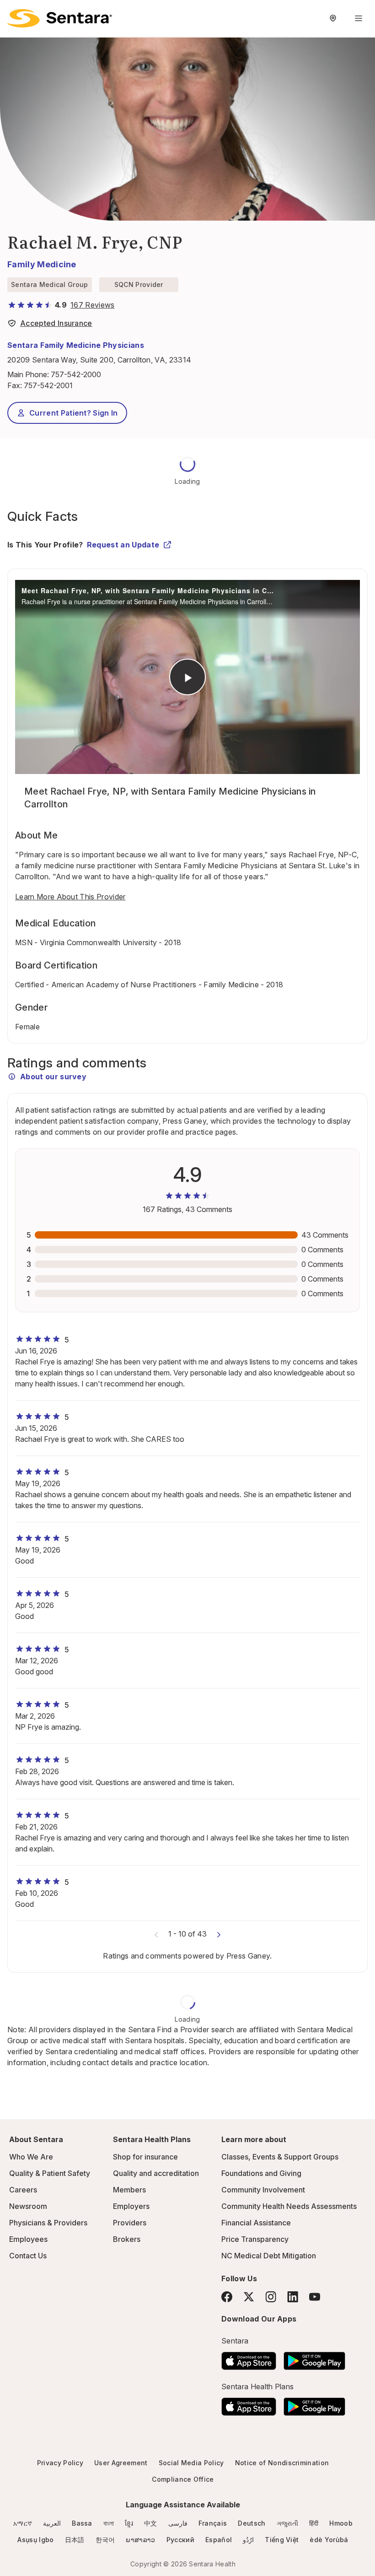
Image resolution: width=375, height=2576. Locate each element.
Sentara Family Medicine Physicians (76, 345)
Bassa (82, 2523)
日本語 (75, 2540)
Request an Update (123, 545)
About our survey (53, 1077)
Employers (131, 2206)
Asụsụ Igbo (35, 2540)
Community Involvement (263, 2190)
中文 (151, 2523)
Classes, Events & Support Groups (280, 2157)
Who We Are (31, 2157)
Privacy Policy (60, 2463)
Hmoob (341, 2523)
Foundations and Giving (261, 2173)
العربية (52, 2523)
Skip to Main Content (14, 13)
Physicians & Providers (48, 2223)
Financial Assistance (256, 2223)
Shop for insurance (145, 2157)
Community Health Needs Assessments (289, 2206)
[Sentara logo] (60, 18)
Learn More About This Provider (70, 897)
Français (213, 2523)
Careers (23, 2190)
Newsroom (28, 2206)
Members (129, 2190)
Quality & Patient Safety (50, 2173)
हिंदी (314, 2523)
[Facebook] (227, 2297)
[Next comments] (219, 1934)
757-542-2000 (76, 374)
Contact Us (28, 2256)
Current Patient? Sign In (74, 413)
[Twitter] (249, 2297)
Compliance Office (183, 2479)
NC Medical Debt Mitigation (269, 2256)
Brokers (127, 2239)
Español (219, 2540)
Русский (180, 2540)
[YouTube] (315, 2297)
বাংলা (109, 2523)
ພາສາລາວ (140, 2540)
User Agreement (121, 2463)
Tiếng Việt (282, 2540)
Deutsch (252, 2523)
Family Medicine (42, 264)
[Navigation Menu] (359, 18)
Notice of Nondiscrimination (282, 2463)
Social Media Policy (191, 2463)
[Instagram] (271, 2297)
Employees (28, 2239)
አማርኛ (23, 2523)
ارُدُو (248, 2540)
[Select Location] (333, 18)
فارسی (178, 2523)
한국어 (105, 2540)
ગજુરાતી (287, 2523)
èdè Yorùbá (329, 2540)
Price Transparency (255, 2239)
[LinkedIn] (293, 2297)
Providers (130, 2223)
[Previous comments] (156, 1934)
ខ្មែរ (129, 2523)
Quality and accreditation (156, 2173)
